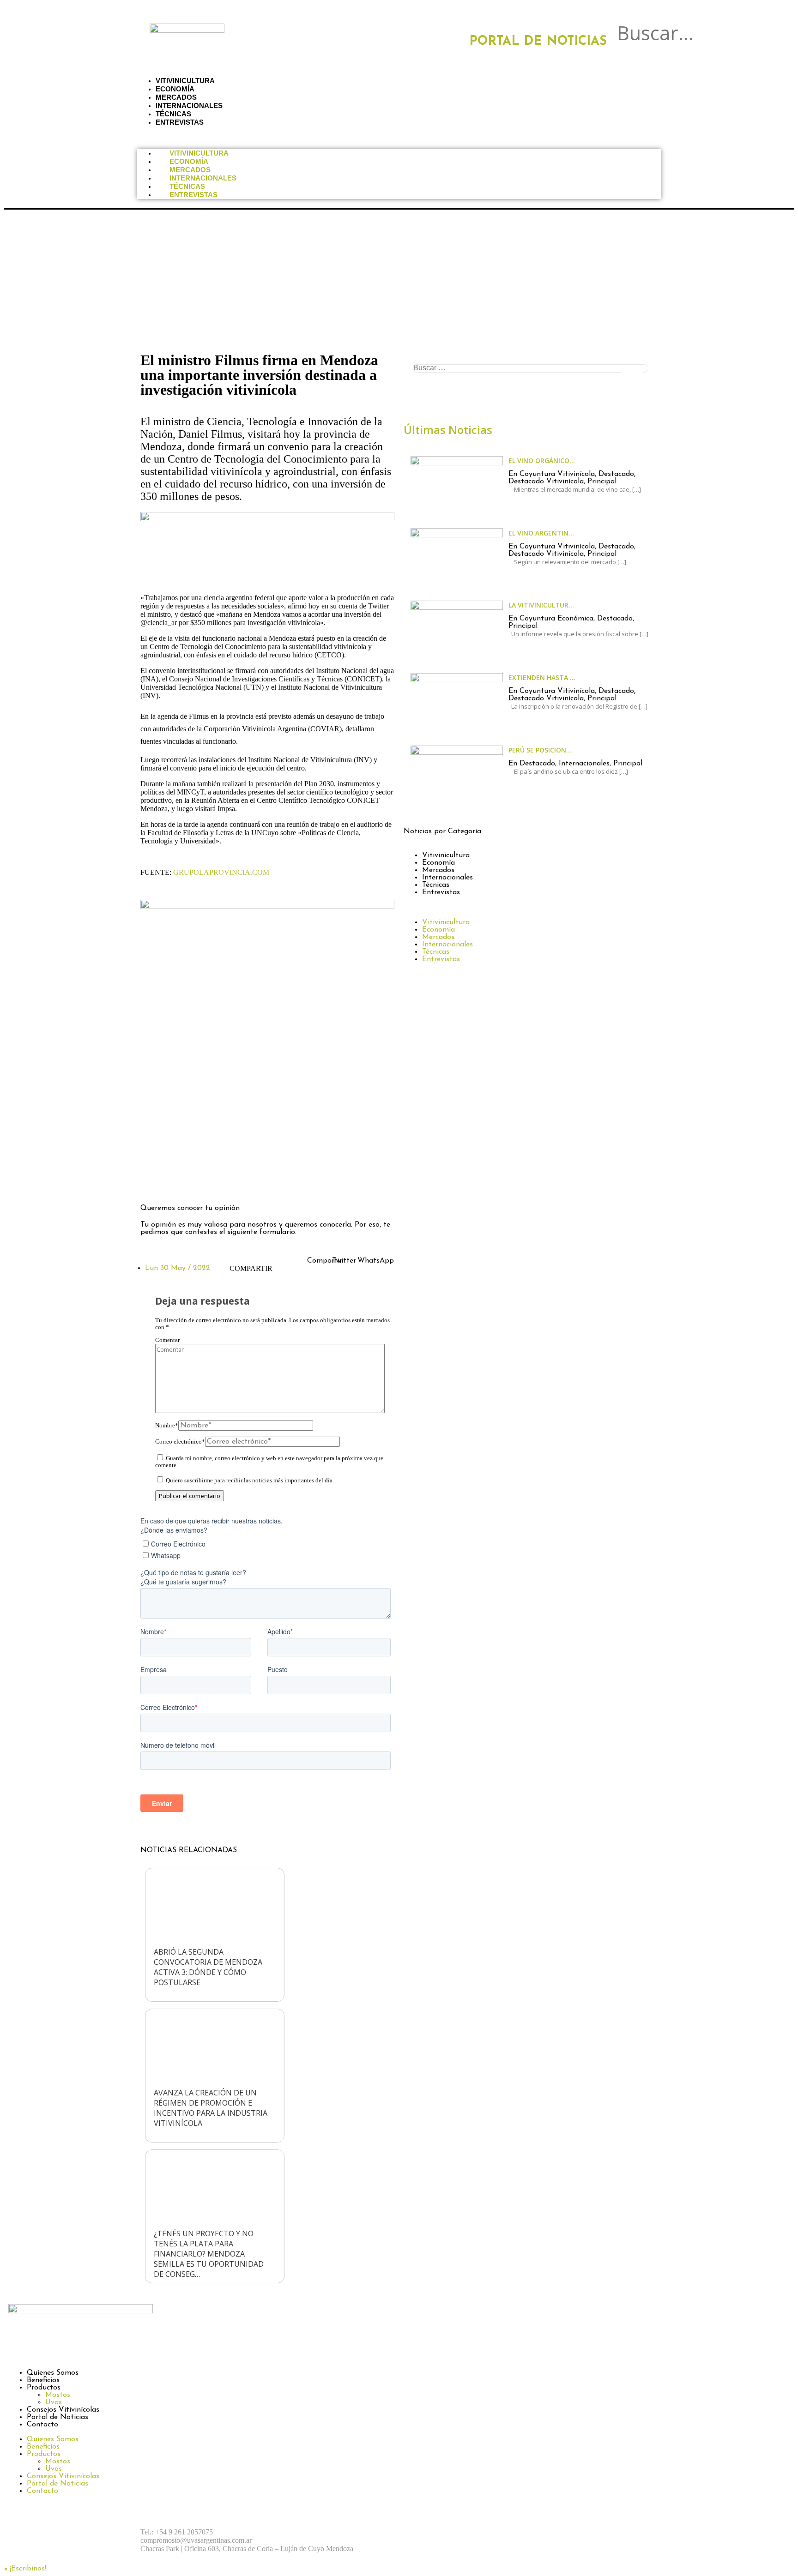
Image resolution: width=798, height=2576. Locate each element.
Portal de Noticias (57, 2417)
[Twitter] (203, 1182)
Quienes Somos (53, 2373)
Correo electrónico (180, 1442)
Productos (44, 2388)
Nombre (167, 1426)
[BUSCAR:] (531, 368)
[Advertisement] (399, 279)
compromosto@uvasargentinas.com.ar (196, 2540)
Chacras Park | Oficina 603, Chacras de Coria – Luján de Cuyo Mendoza (247, 2549)
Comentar (167, 1340)
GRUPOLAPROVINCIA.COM (221, 872)
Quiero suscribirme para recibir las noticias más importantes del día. (249, 1481)
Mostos (58, 2395)
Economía (189, 161)
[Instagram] (177, 1182)
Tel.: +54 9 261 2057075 (177, 2532)
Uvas (54, 2402)
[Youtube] (517, 2532)
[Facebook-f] (152, 1182)
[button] (643, 50)
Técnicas (187, 186)
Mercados (190, 170)
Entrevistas (180, 122)
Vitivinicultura (199, 153)
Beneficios (43, 2380)
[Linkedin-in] (228, 1182)
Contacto (42, 2425)
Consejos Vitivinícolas (63, 2410)
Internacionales (203, 178)
